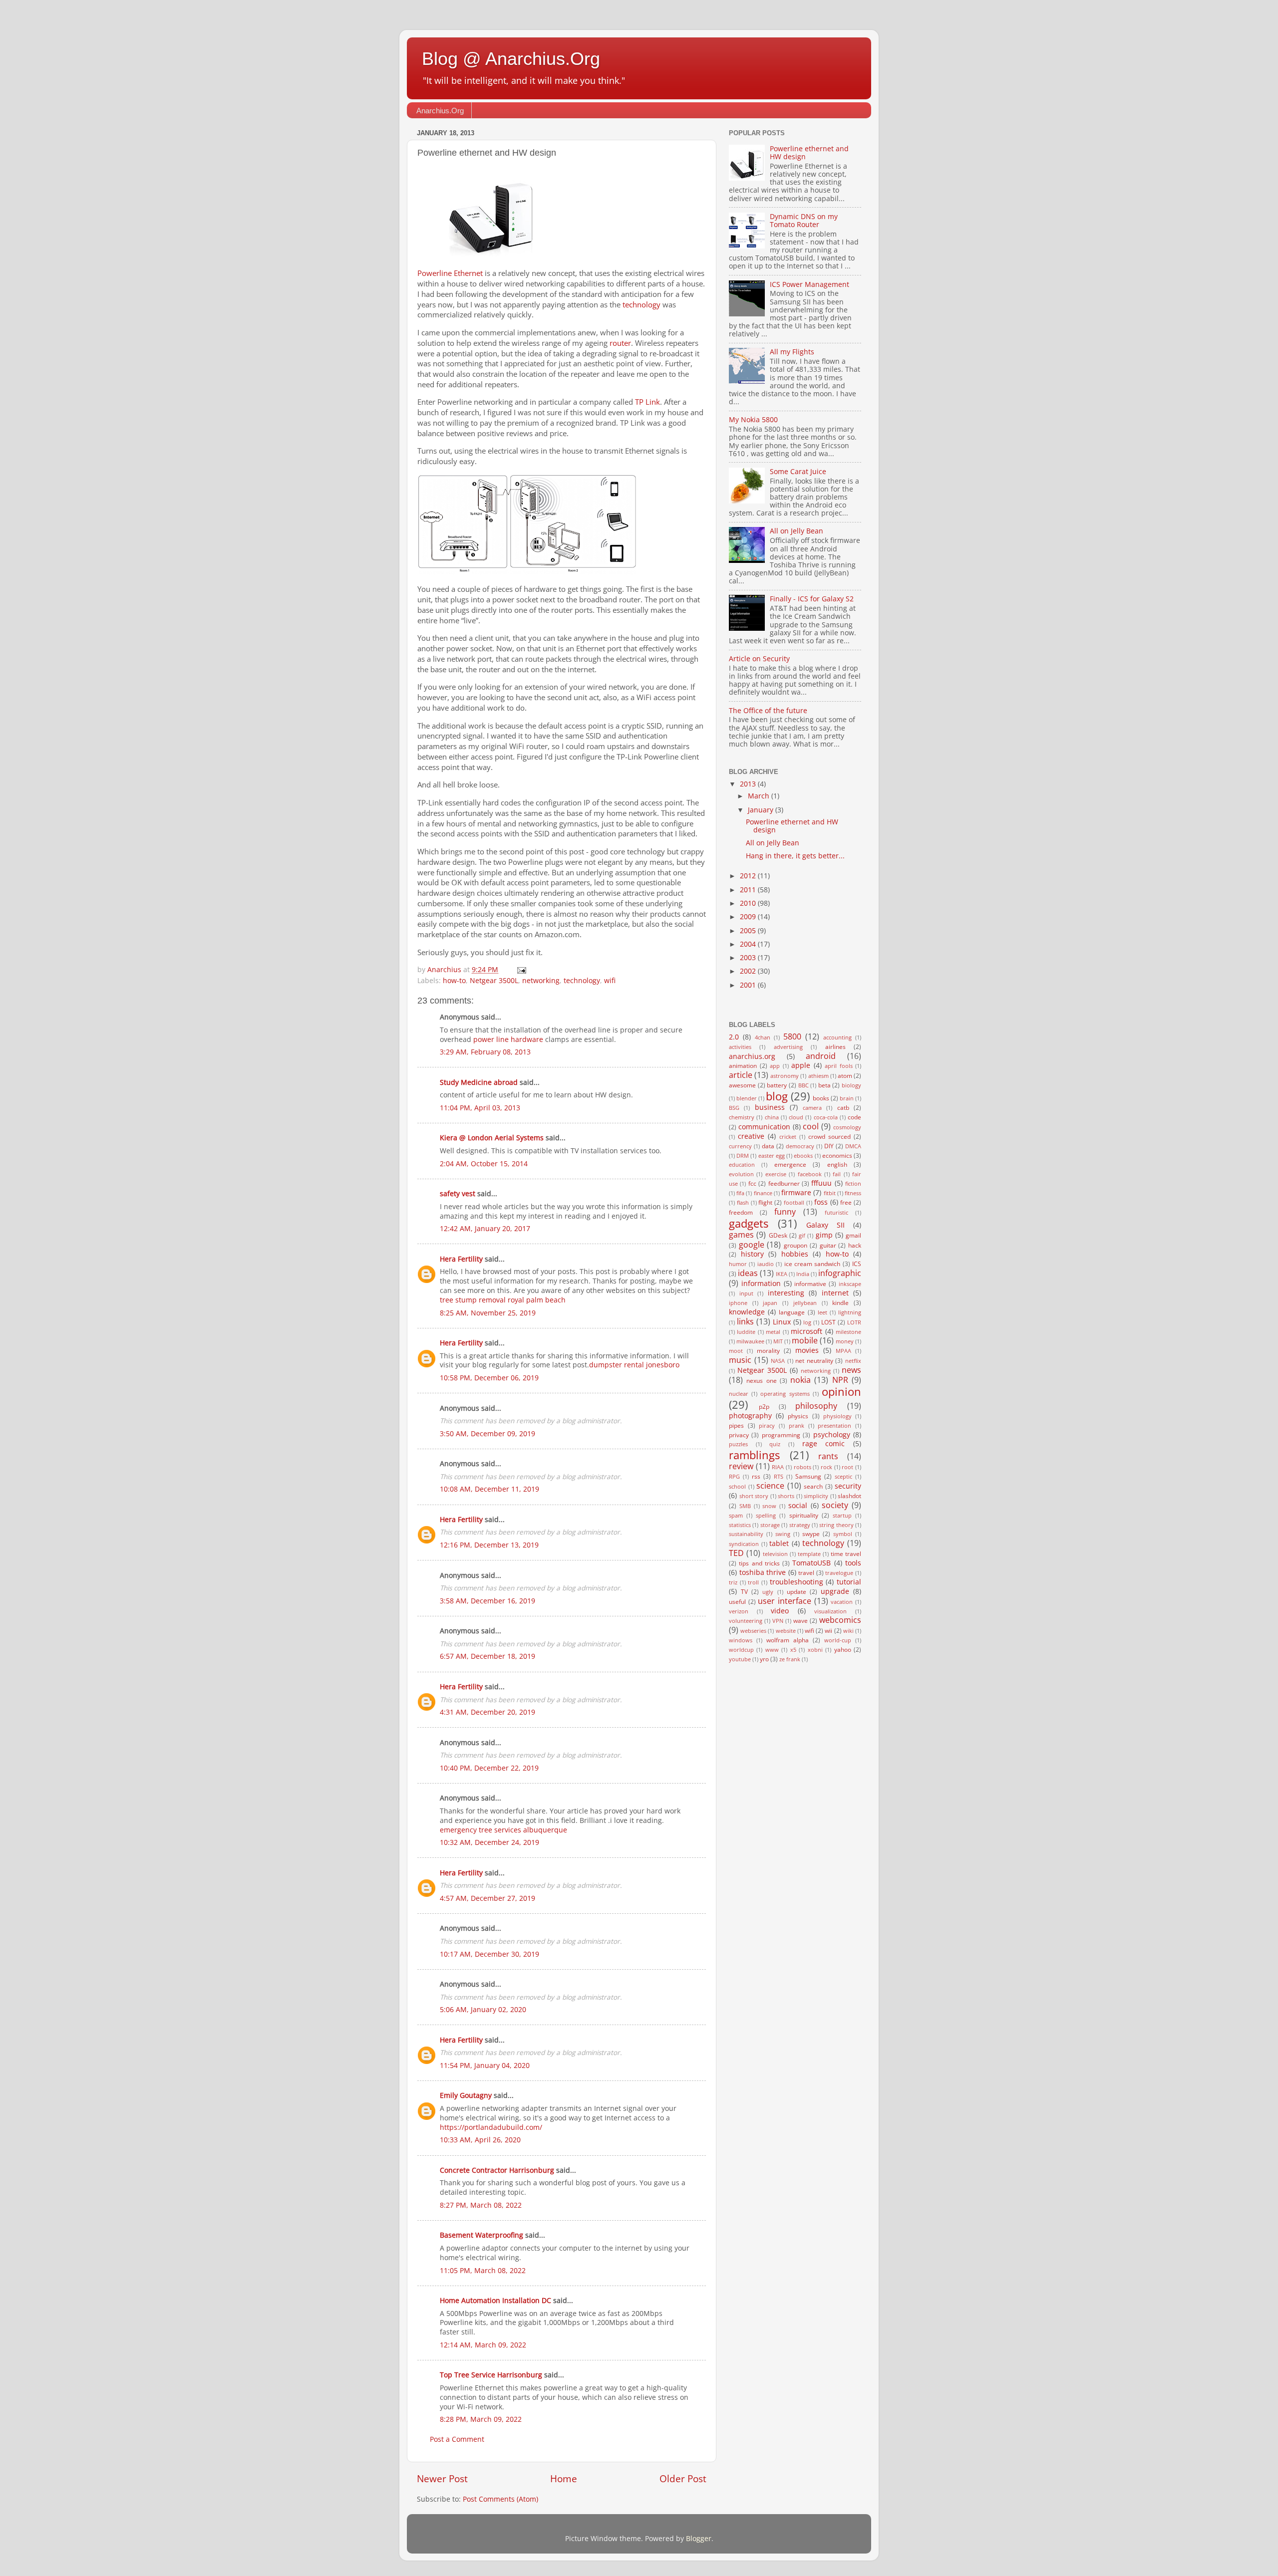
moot (736, 1351)
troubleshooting (797, 1582)
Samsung (808, 1476)
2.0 (734, 1037)
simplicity (816, 1496)
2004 (749, 944)
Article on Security (759, 659)
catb (843, 1108)
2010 (749, 903)
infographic (840, 1273)
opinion (841, 1392)
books (821, 1098)
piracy (767, 1425)
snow (769, 1506)
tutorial (849, 1582)
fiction (853, 1183)
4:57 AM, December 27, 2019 (487, 1898)
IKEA (782, 1274)
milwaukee (750, 1341)
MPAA (843, 1351)
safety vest (458, 1194)
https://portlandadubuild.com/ (491, 2127)
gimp (824, 1235)
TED (736, 1553)
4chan (763, 1037)
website (786, 1631)
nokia (800, 1380)
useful (737, 1602)
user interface (785, 1601)
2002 (749, 971)
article (741, 1075)
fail (837, 1174)
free (846, 1202)
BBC (803, 1085)
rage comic (824, 1444)
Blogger (699, 2539)
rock (826, 1467)
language (792, 1312)
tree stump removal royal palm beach (503, 1300)
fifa (740, 1193)
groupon (796, 1245)
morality (768, 1351)
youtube (740, 1659)
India (803, 1274)
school (737, 1486)
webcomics (840, 1620)
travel (806, 1573)
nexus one (761, 1381)
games (741, 1235)
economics (837, 1156)
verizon (739, 1611)
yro (764, 1659)
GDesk (778, 1235)
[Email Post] (521, 970)
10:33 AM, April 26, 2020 (480, 2140)
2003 (749, 958)
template (809, 1554)
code (854, 1117)
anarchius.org (752, 1056)
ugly (768, 1592)
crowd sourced (829, 1137)
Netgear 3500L (494, 981)
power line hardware (508, 1039)
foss (821, 1202)
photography (750, 1416)
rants (828, 1456)
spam (736, 1515)
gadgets (749, 1223)
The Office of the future (768, 711)
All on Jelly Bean (797, 531)
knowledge (747, 1312)
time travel (846, 1554)
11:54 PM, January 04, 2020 (485, 2065)
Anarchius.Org (440, 111)
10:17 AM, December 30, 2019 (489, 1954)
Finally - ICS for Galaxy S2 (812, 599)
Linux (782, 1322)
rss (756, 1476)
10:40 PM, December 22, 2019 (489, 1768)
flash (743, 1202)
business (770, 1107)
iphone (738, 1303)
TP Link (647, 402)
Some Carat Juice (798, 472)
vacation (842, 1602)
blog (777, 1096)
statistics (740, 1525)
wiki (848, 1631)
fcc (752, 1183)
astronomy (785, 1076)
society (835, 1505)
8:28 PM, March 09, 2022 (481, 2419)
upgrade (835, 1591)
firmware (796, 1193)
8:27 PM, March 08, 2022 (481, 2205)
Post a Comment (457, 2439)
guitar (828, 1245)
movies (807, 1350)
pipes (736, 1425)
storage (770, 1525)
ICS (857, 1264)
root (847, 1467)
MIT (778, 1341)
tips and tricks (759, 1563)
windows (741, 1640)
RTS (779, 1476)
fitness (853, 1193)
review (741, 1466)
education (742, 1164)
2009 (749, 917)
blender (747, 1098)
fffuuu (821, 1183)
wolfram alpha (788, 1640)
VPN (778, 1621)
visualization (830, 1611)
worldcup (741, 1650)
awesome (742, 1085)
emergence (790, 1164)
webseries (753, 1631)
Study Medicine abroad (479, 1082)
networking (541, 981)
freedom (741, 1212)
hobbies (795, 1254)
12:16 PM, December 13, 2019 (489, 1545)
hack (855, 1245)
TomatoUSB (811, 1563)
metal (773, 1332)
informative (810, 1284)
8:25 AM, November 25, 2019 (488, 1313)
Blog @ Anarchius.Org (511, 59)
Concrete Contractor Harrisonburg (497, 2170)
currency (740, 1146)
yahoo (843, 1650)
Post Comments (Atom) (500, 2499)
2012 (749, 876)
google (752, 1245)
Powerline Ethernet (450, 273)
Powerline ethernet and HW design (809, 153)
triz (733, 1582)
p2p (764, 1407)
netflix (853, 1361)
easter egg (772, 1156)
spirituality (804, 1515)
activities (740, 1047)
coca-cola (826, 1117)
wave (800, 1621)
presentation (834, 1425)
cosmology (847, 1127)
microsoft (806, 1331)
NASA (778, 1361)
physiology (837, 1416)
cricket (788, 1137)
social (798, 1506)
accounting (837, 1037)
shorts (786, 1496)
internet (835, 1293)
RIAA (778, 1467)
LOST (828, 1322)
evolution (741, 1174)
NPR (840, 1380)
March (760, 796)
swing (783, 1534)
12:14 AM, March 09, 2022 (483, 2345)
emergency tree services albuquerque (503, 1830)
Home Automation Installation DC (495, 2301)
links (745, 1321)
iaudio (766, 1264)
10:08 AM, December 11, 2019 (489, 1489)
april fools (839, 1066)
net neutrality (814, 1361)
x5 (793, 1650)
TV (744, 1592)
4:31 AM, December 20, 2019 (487, 1712)
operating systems (785, 1394)
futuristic (836, 1212)
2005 (749, 931)
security (848, 1486)
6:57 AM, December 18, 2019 (487, 1656)
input (746, 1293)
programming (781, 1435)
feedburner (784, 1183)
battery (777, 1085)
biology (851, 1085)
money (845, 1341)
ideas (748, 1273)
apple (801, 1065)
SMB (745, 1506)
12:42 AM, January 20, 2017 (485, 1229)
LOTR (854, 1322)
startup (842, 1515)
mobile (805, 1340)
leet (822, 1312)
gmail (853, 1235)
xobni (815, 1650)
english (837, 1164)
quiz (775, 1444)
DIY (829, 1146)
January (762, 810)
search (813, 1486)
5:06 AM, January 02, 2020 (483, 2010)
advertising (788, 1047)
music (740, 1360)
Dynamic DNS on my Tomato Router (804, 221)
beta (824, 1085)
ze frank (790, 1659)
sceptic (843, 1476)
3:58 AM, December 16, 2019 (487, 1601)
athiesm (818, 1076)
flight (765, 1202)
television (775, 1554)
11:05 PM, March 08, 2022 (483, 2271)
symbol (843, 1534)
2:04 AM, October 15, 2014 (484, 1164)
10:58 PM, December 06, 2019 (489, 1378)
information (761, 1284)
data (768, 1146)
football (794, 1202)
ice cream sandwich (812, 1264)
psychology (832, 1435)
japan (770, 1303)
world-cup (838, 1640)
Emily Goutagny (466, 2095)
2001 (749, 985)
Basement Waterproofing (481, 2235)
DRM (743, 1156)
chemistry (742, 1117)
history (752, 1254)
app (775, 1066)
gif (802, 1235)
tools (853, 1563)
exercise (776, 1174)
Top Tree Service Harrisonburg (491, 2375)
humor (738, 1264)
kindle (840, 1303)
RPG (734, 1476)
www (772, 1650)
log (807, 1322)
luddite (746, 1332)
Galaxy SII (825, 1225)
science (770, 1486)
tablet (779, 1544)
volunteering (746, 1621)
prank (797, 1425)
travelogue (839, 1573)
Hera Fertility (461, 1259)
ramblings (754, 1455)
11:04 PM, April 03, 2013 (480, 1108)
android (821, 1056)
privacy (739, 1435)
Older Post (683, 2479)
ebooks (803, 1156)
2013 (749, 784)
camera (812, 1108)
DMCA (853, 1146)
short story (754, 1496)
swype (811, 1534)
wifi (610, 981)
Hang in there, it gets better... (795, 856)
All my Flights (792, 352)
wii (828, 1631)
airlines (835, 1047)
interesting (786, 1293)
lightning (850, 1312)
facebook (810, 1174)
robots (802, 1467)
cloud (796, 1117)
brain (847, 1098)
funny (785, 1212)
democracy (800, 1146)
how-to (454, 981)
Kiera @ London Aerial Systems (492, 1138)
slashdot (849, 1496)
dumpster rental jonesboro (634, 1365)
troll (753, 1582)
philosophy (816, 1406)
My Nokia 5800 (753, 420)
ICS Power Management (809, 284)
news (851, 1370)
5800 (792, 1036)
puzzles (738, 1444)
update (797, 1592)
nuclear (739, 1394)
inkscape (850, 1284)
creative (751, 1136)
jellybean (805, 1303)
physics (798, 1416)
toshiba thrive (763, 1572)
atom (845, 1076)
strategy (800, 1525)
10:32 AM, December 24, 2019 (489, 1842)
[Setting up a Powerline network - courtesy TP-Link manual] (527, 571)
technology (641, 304)
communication (764, 1127)
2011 (749, 890)
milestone (848, 1332)
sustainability (746, 1534)
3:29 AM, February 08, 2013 (485, 1052)
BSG (734, 1108)
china (772, 1117)
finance (763, 1193)
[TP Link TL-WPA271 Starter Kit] (492, 256)
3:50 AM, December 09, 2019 (487, 1434)
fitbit (830, 1193)
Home (564, 2479)
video (780, 1611)
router (620, 343)
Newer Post (442, 2479)
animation (743, 1066)
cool (811, 1126)
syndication (744, 1544)
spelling (766, 1515)
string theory (836, 1525)
